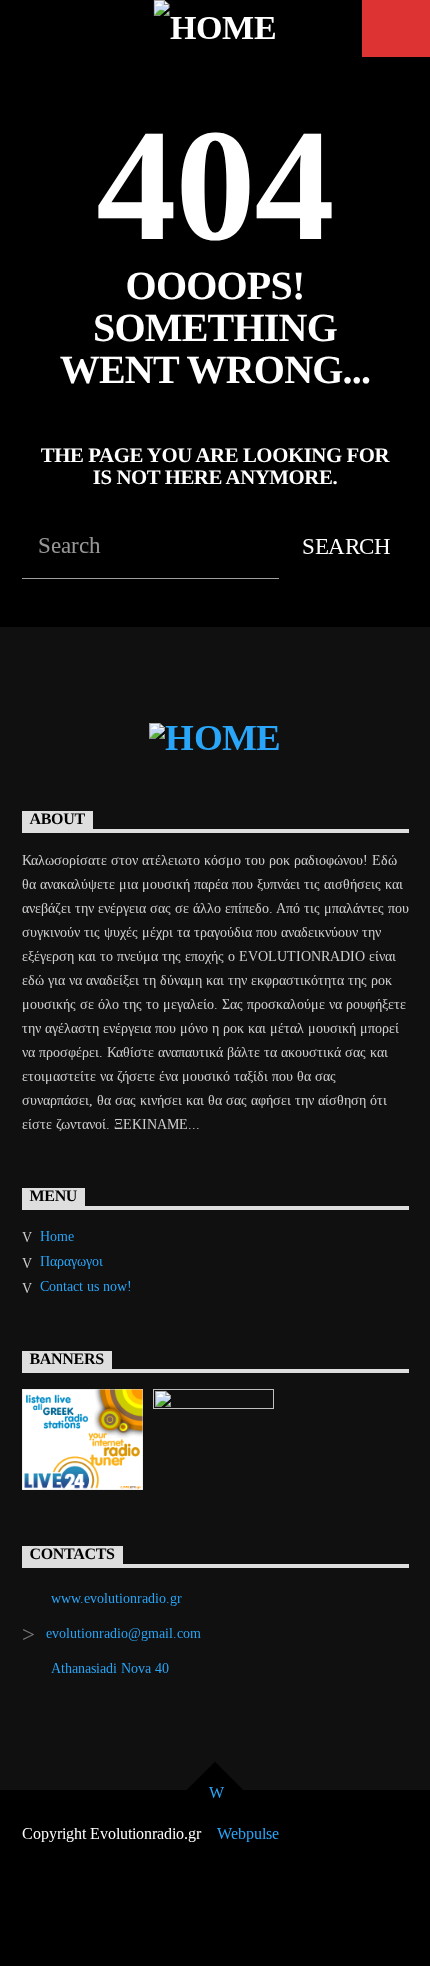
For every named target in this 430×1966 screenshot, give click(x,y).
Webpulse (248, 1833)
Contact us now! (86, 1286)
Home (57, 1236)
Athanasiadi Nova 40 (110, 1668)
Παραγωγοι (71, 1261)
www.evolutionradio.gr (116, 1598)
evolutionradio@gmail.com (123, 1633)
